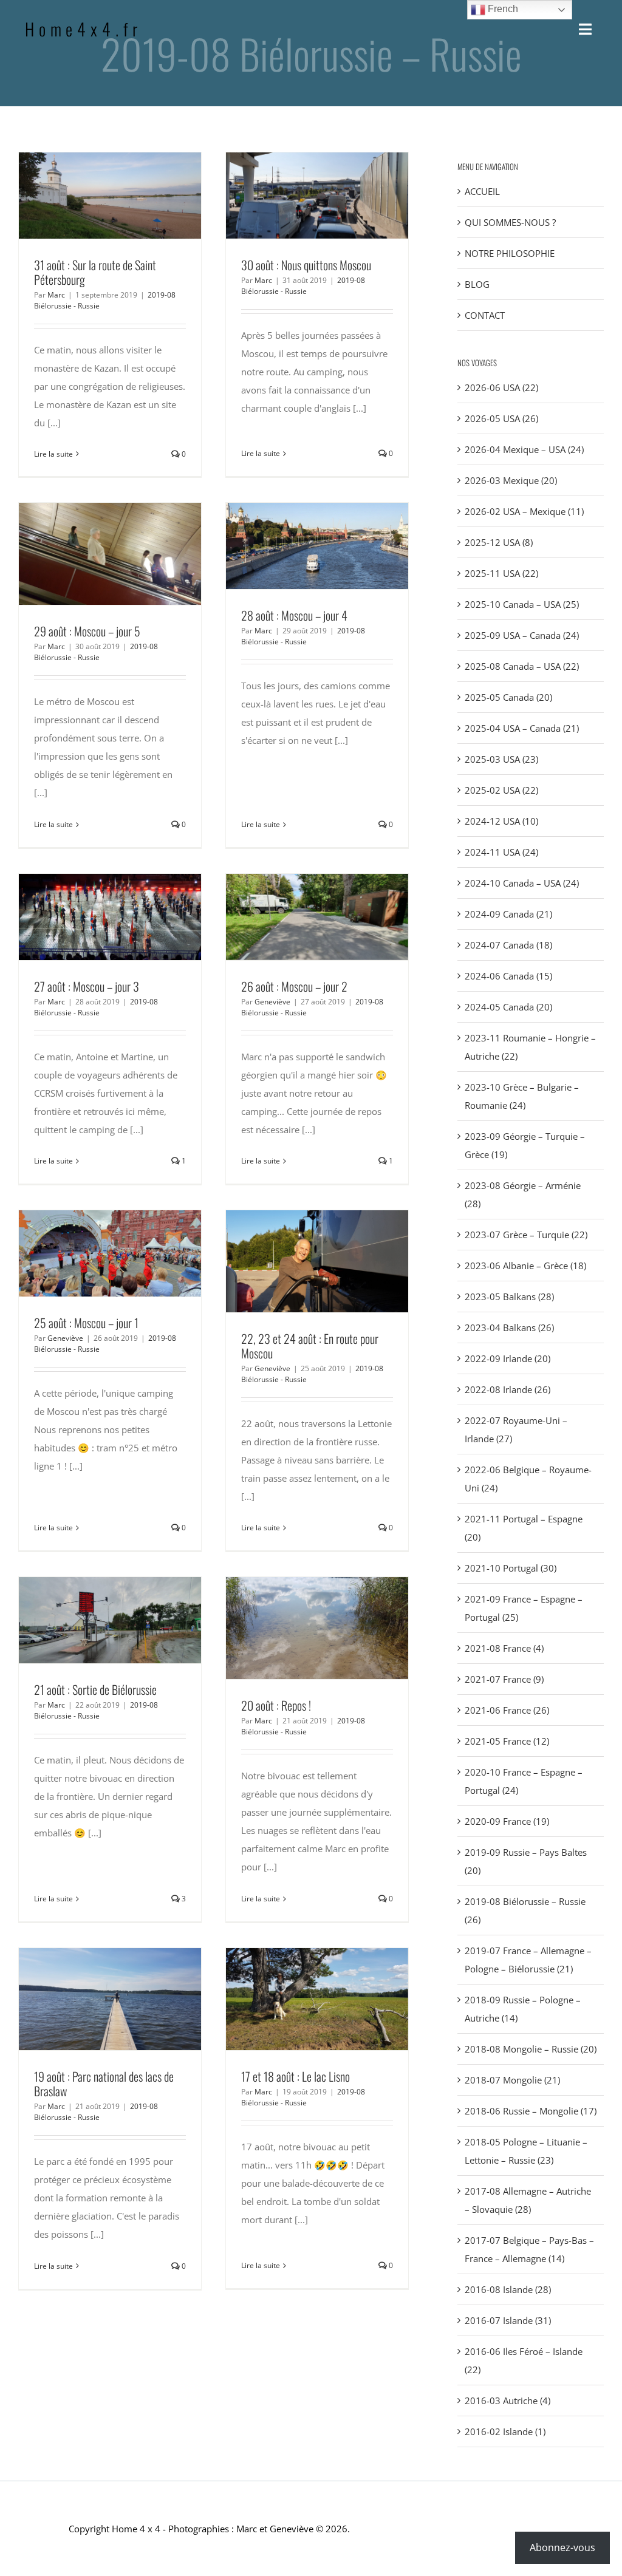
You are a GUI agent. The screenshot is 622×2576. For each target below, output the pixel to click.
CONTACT (485, 315)
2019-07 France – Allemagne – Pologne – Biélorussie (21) (528, 1960)
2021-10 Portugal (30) (511, 1568)
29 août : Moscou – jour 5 (87, 554)
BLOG (477, 284)
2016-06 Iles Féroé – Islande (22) (524, 2360)
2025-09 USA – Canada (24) (522, 635)
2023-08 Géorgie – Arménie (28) (523, 1194)
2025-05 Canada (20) (508, 697)
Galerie (132, 196)
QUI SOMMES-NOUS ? (510, 222)
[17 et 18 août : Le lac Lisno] (317, 1999)
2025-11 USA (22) (501, 573)
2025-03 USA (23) (501, 759)
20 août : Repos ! (295, 1628)
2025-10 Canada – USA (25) (522, 604)
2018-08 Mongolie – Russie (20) (531, 2049)
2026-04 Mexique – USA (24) (524, 449)
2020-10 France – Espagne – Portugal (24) (524, 1781)
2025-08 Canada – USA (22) (522, 666)
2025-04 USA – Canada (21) (522, 728)
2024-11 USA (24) (501, 852)
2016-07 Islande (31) (508, 2320)
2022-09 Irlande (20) (508, 1358)
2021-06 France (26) (507, 1710)
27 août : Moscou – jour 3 (87, 917)
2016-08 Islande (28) (508, 2289)
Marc (56, 295)
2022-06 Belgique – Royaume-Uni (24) (528, 1479)
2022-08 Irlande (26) (508, 1389)
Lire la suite (53, 454)
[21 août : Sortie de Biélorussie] (110, 1620)
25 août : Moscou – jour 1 (87, 1253)
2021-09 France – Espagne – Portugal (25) (524, 1608)
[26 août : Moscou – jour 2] (317, 917)
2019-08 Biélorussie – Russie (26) (525, 1910)
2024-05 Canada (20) (508, 1007)
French (502, 9)
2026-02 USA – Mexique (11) (524, 511)
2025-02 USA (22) (501, 790)
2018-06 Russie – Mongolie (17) (531, 2111)
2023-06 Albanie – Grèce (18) (525, 1266)
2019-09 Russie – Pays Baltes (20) (526, 1861)
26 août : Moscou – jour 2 (295, 917)
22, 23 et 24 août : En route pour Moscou (295, 1261)
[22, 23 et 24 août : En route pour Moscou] (317, 1261)
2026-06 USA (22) (501, 387)
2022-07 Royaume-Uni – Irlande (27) (516, 1429)
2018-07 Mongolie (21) (512, 2080)
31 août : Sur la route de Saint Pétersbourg (87, 196)
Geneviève (272, 1002)
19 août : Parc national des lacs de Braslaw (87, 1999)
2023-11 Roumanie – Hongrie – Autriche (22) (530, 1047)
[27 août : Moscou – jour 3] (110, 917)
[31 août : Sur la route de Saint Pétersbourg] (110, 196)
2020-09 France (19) (507, 1821)
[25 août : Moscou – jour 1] (110, 1253)
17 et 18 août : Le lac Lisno (295, 1999)
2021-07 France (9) (504, 1679)
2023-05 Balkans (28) (509, 1297)
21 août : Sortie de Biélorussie (87, 1620)
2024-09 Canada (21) (508, 914)
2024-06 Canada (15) (508, 976)
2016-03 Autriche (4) (508, 2401)
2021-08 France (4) (504, 1648)
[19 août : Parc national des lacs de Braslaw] (110, 1999)
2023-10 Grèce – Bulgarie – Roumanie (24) (522, 1096)
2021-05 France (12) (507, 1741)
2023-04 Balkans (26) (509, 1327)
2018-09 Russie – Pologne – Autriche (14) (523, 2009)
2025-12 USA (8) (499, 542)
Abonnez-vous (562, 2547)
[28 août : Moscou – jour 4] (317, 546)
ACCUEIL (482, 191)
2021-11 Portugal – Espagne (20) (524, 1528)
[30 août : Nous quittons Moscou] (317, 196)
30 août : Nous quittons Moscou (295, 196)
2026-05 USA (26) (501, 418)
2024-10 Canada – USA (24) (522, 883)
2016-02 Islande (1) (505, 2431)
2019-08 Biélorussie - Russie (303, 286)
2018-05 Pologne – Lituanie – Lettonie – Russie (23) (526, 2151)
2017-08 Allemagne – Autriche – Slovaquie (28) (528, 2200)
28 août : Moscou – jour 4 (295, 546)
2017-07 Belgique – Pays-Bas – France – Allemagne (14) (529, 2249)
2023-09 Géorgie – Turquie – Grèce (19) (525, 1145)
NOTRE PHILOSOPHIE (510, 253)
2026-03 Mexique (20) (511, 480)
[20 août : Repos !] (317, 1628)
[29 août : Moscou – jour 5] (110, 554)
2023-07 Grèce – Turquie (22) (526, 1235)
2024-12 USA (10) (501, 821)
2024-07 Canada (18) (508, 945)
